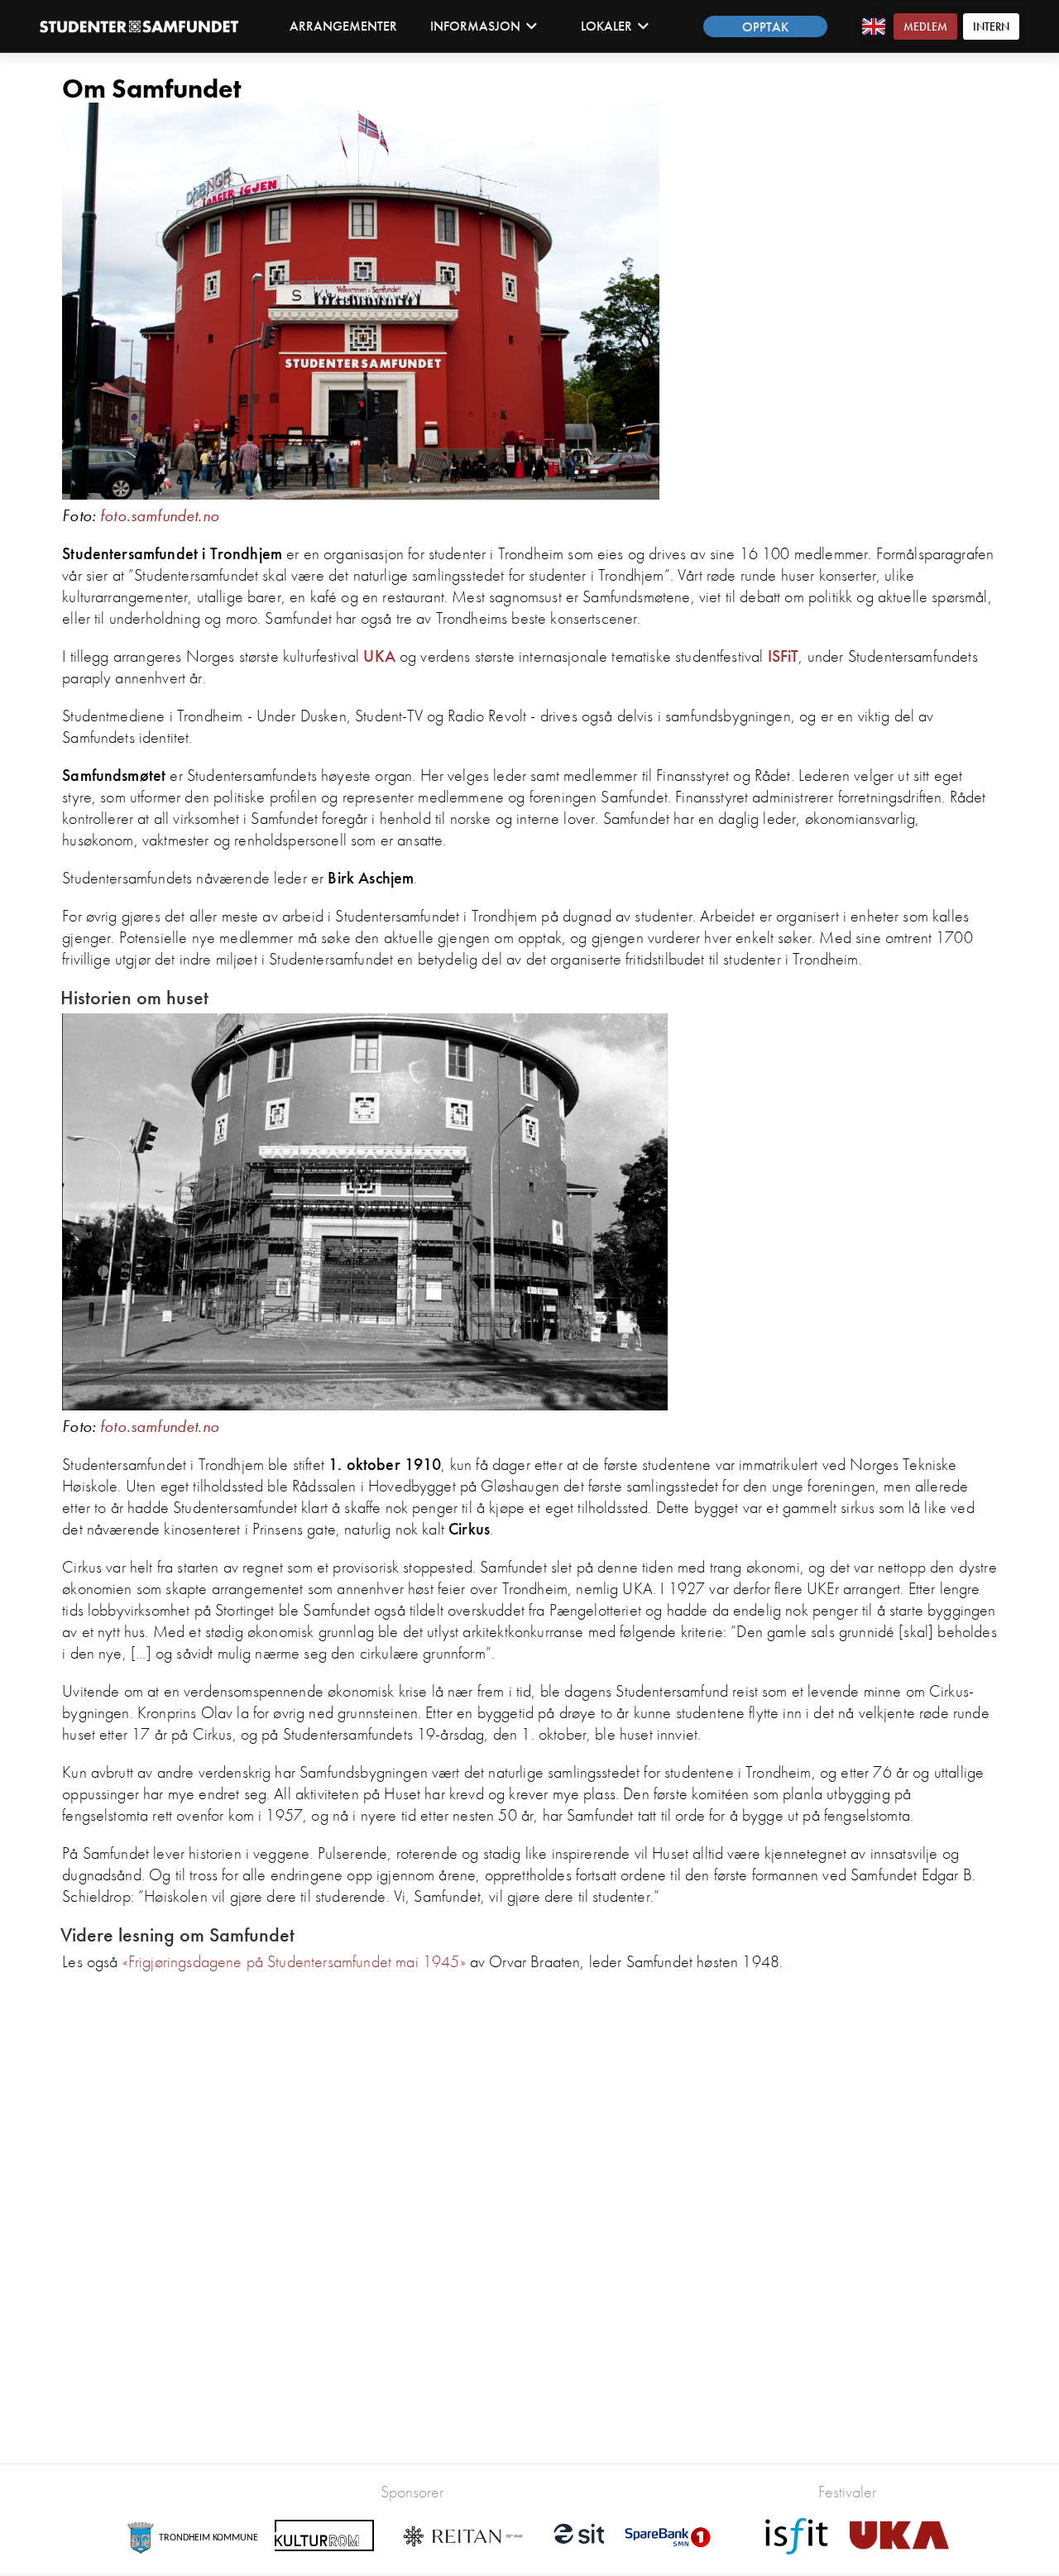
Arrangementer (343, 26)
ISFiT (783, 656)
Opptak (765, 27)
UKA (379, 656)
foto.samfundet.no (160, 515)
